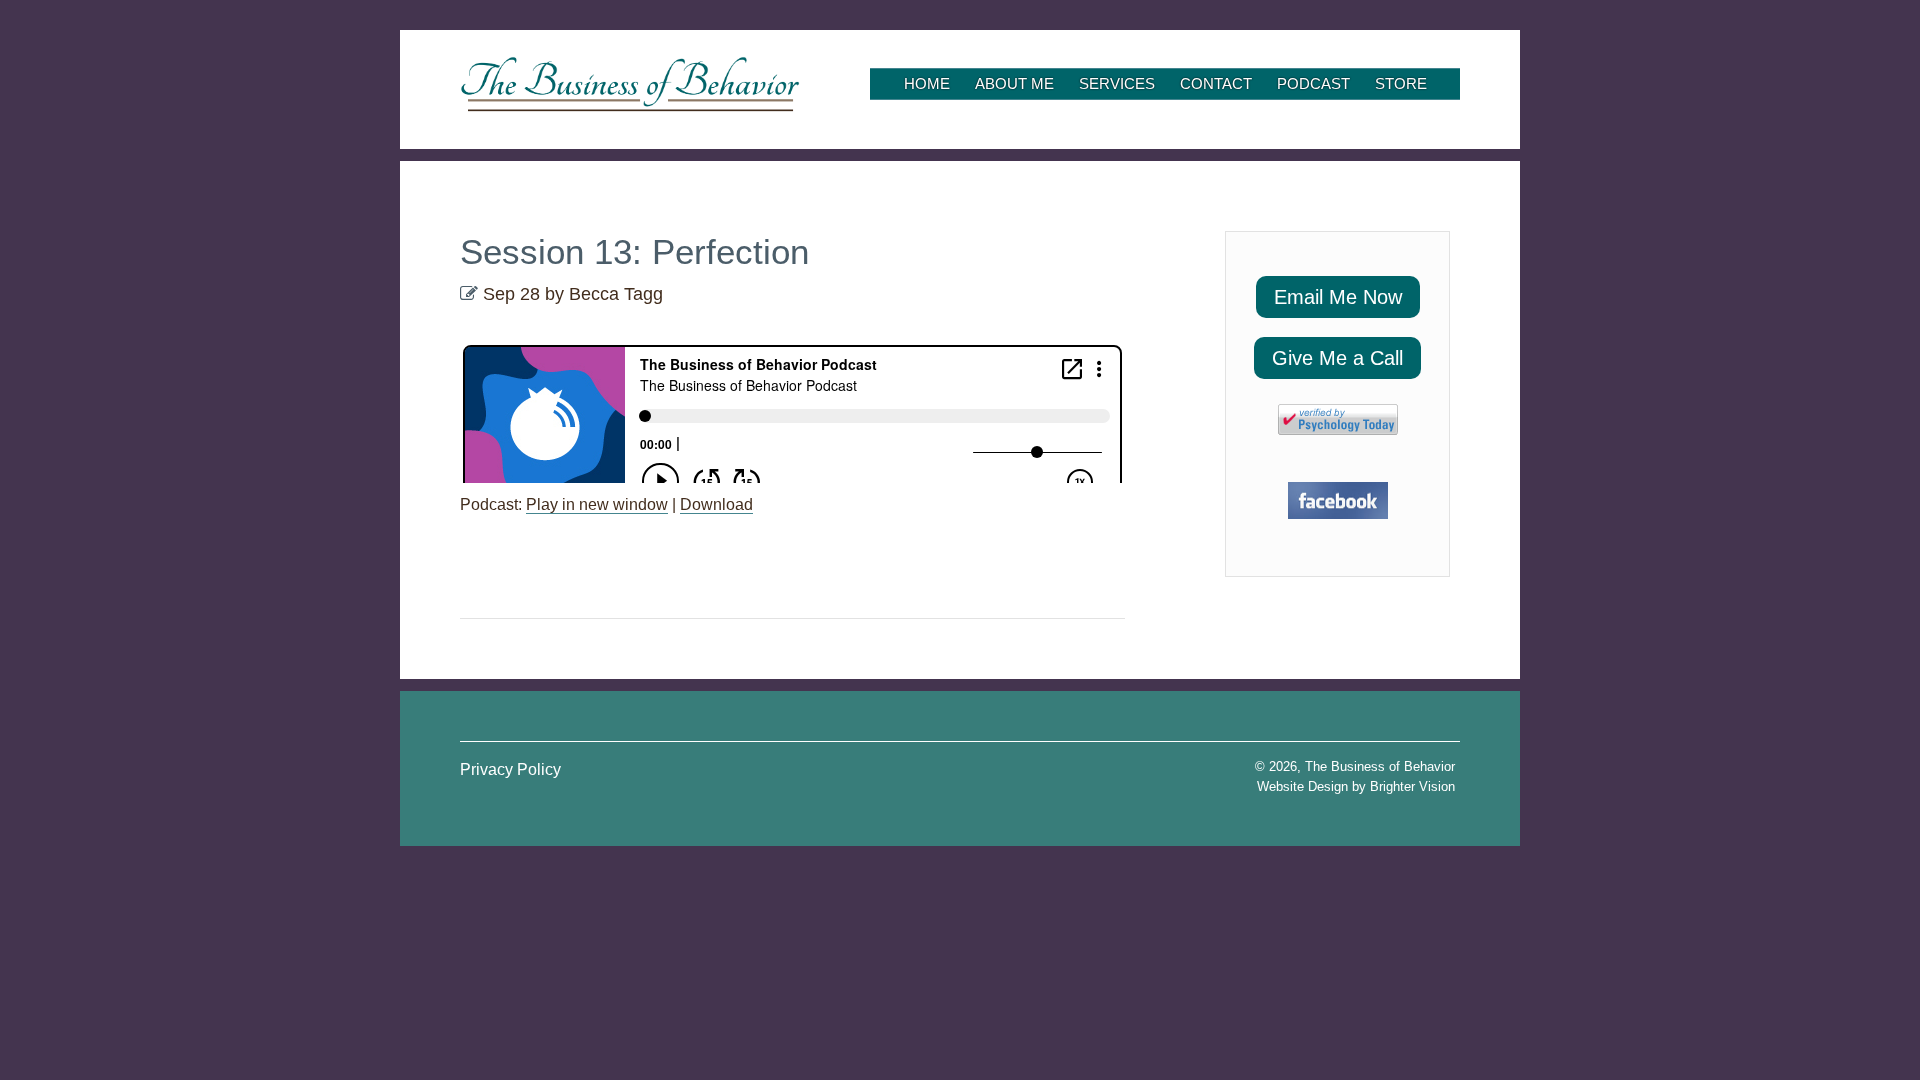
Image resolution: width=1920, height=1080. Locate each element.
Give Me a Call (1337, 358)
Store (1401, 83)
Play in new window (597, 504)
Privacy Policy (510, 769)
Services (1117, 83)
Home (927, 83)
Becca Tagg (616, 294)
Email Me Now (1338, 297)
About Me (1014, 83)
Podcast (1313, 83)
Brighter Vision (1412, 787)
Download (716, 504)
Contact (1216, 83)
